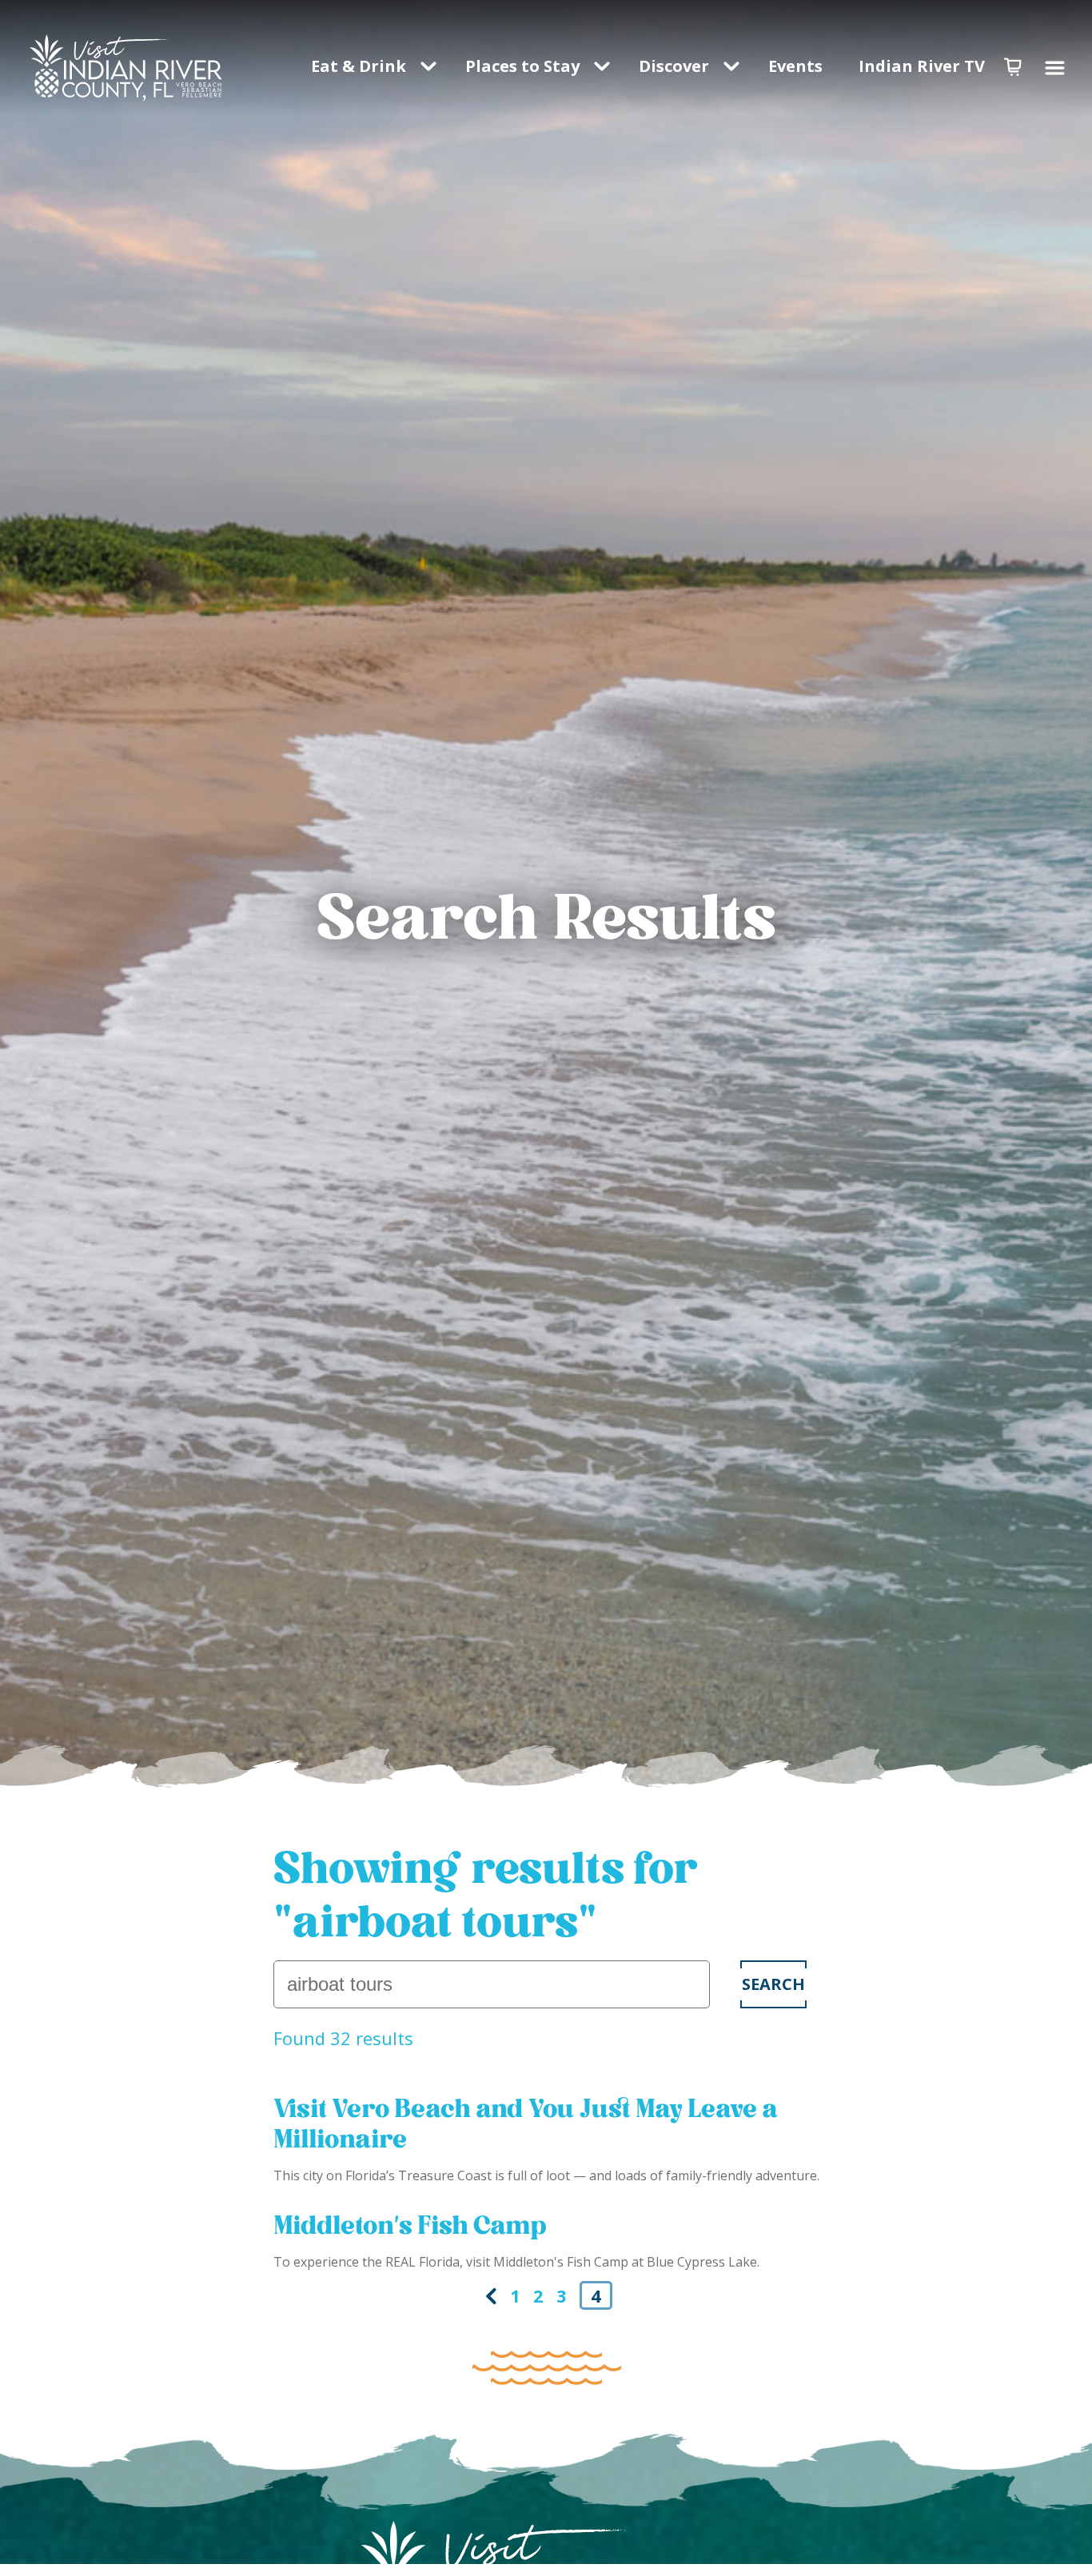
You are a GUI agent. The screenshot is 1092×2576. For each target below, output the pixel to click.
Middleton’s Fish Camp (410, 2225)
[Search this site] (492, 1984)
